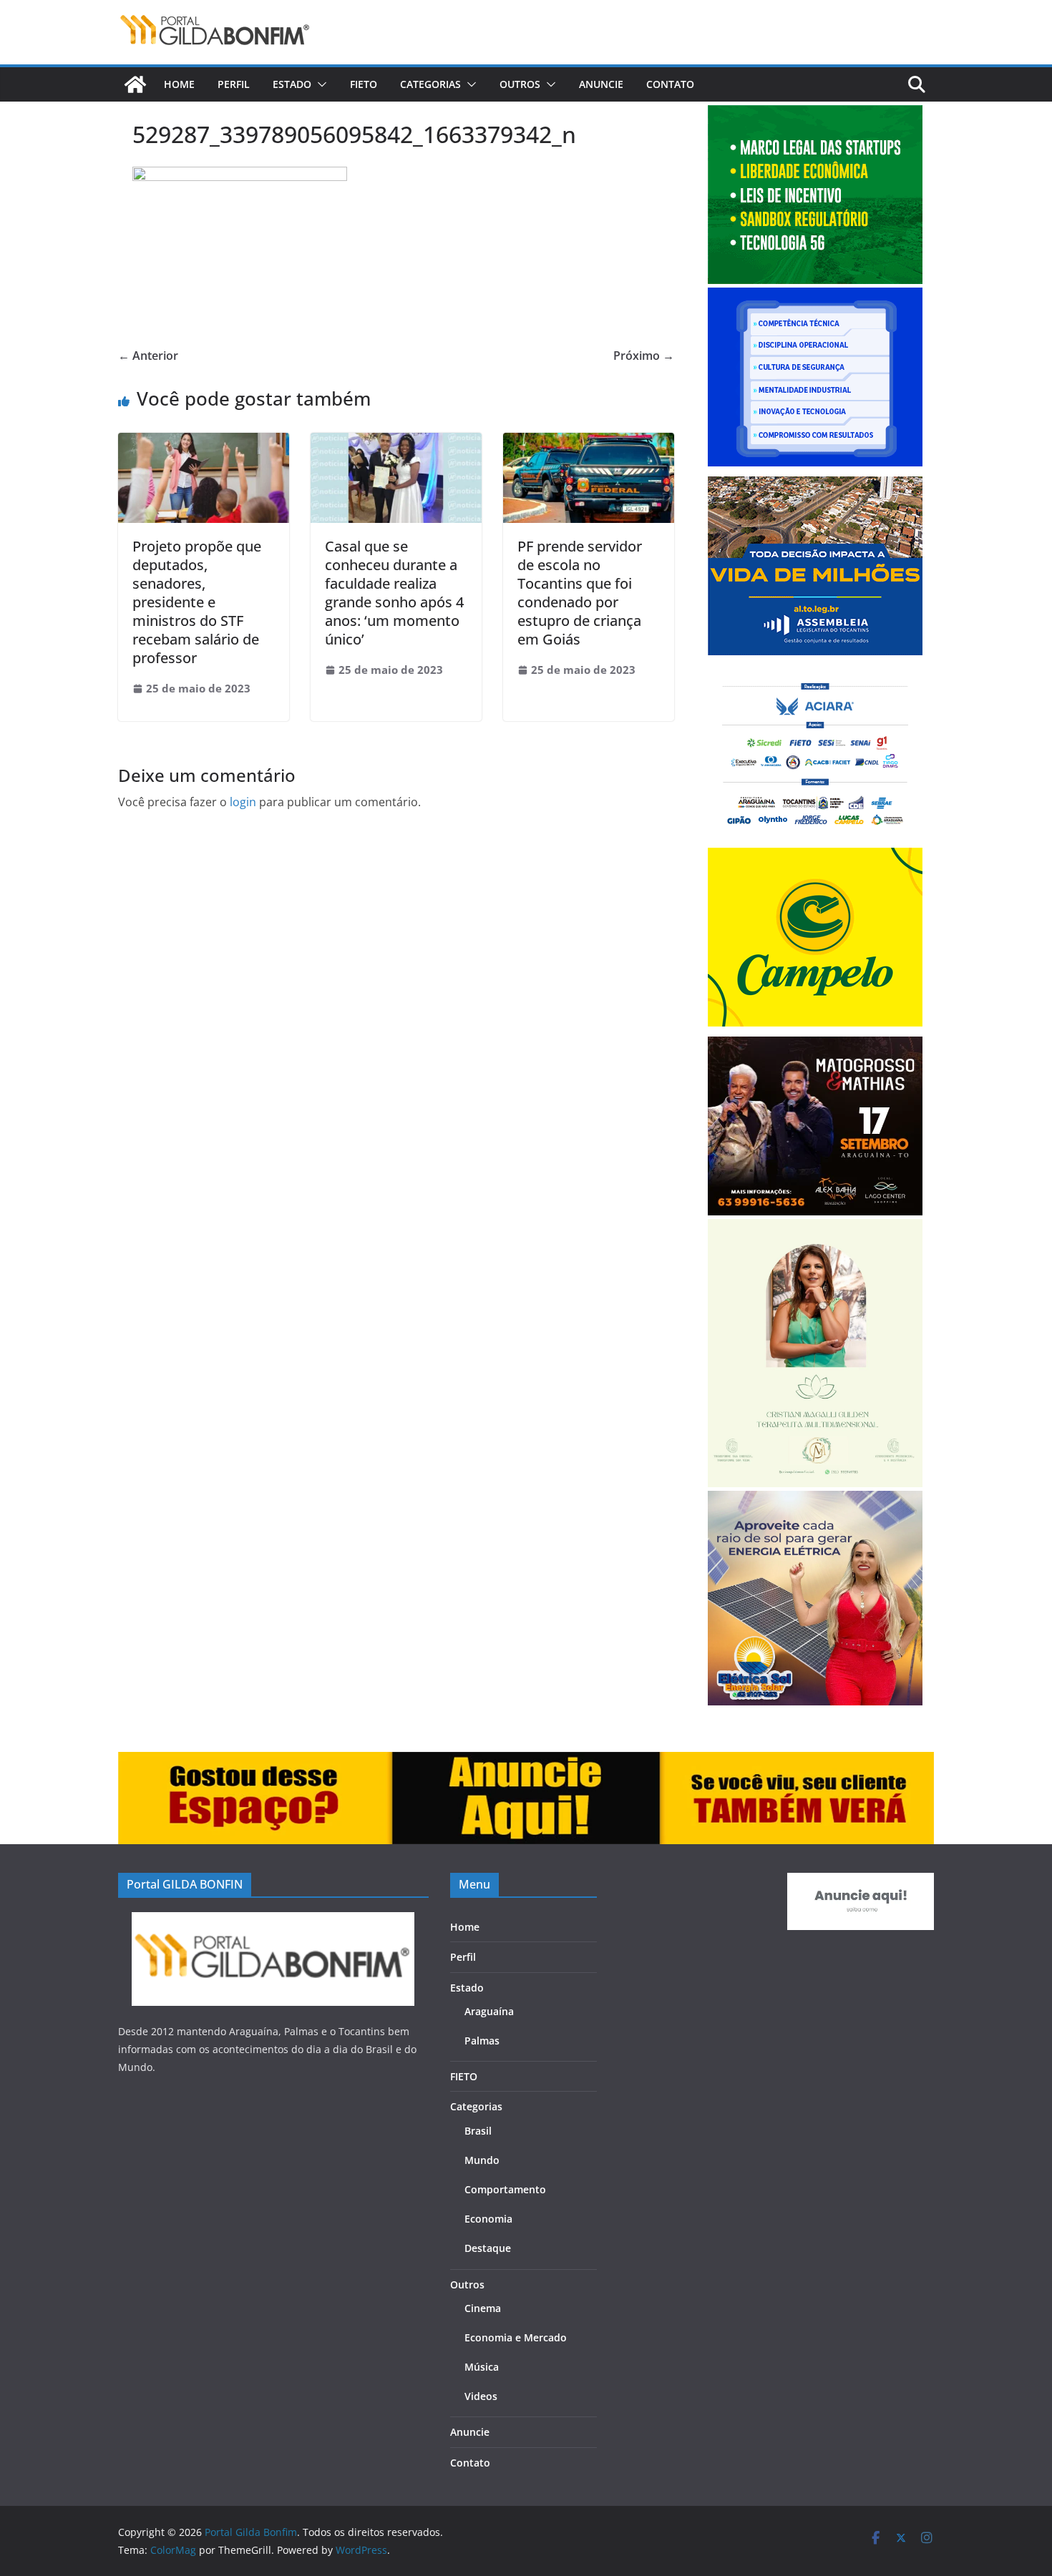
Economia (488, 2219)
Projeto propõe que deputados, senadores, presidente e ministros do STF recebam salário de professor (197, 602)
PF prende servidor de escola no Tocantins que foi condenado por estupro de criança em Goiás (580, 593)
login (243, 802)
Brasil (478, 2131)
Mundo (482, 2160)
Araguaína (489, 2011)
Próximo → (644, 356)
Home (179, 84)
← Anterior (148, 356)
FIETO (364, 84)
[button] (319, 84)
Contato (670, 84)
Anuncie (601, 84)
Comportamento (505, 2189)
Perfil (234, 84)
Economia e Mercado (516, 2337)
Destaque (488, 2248)
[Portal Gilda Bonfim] (135, 84)
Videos (481, 2396)
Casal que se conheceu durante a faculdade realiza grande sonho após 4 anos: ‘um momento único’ (394, 593)
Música (482, 2367)
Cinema (483, 2308)
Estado (292, 84)
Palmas (482, 2041)
